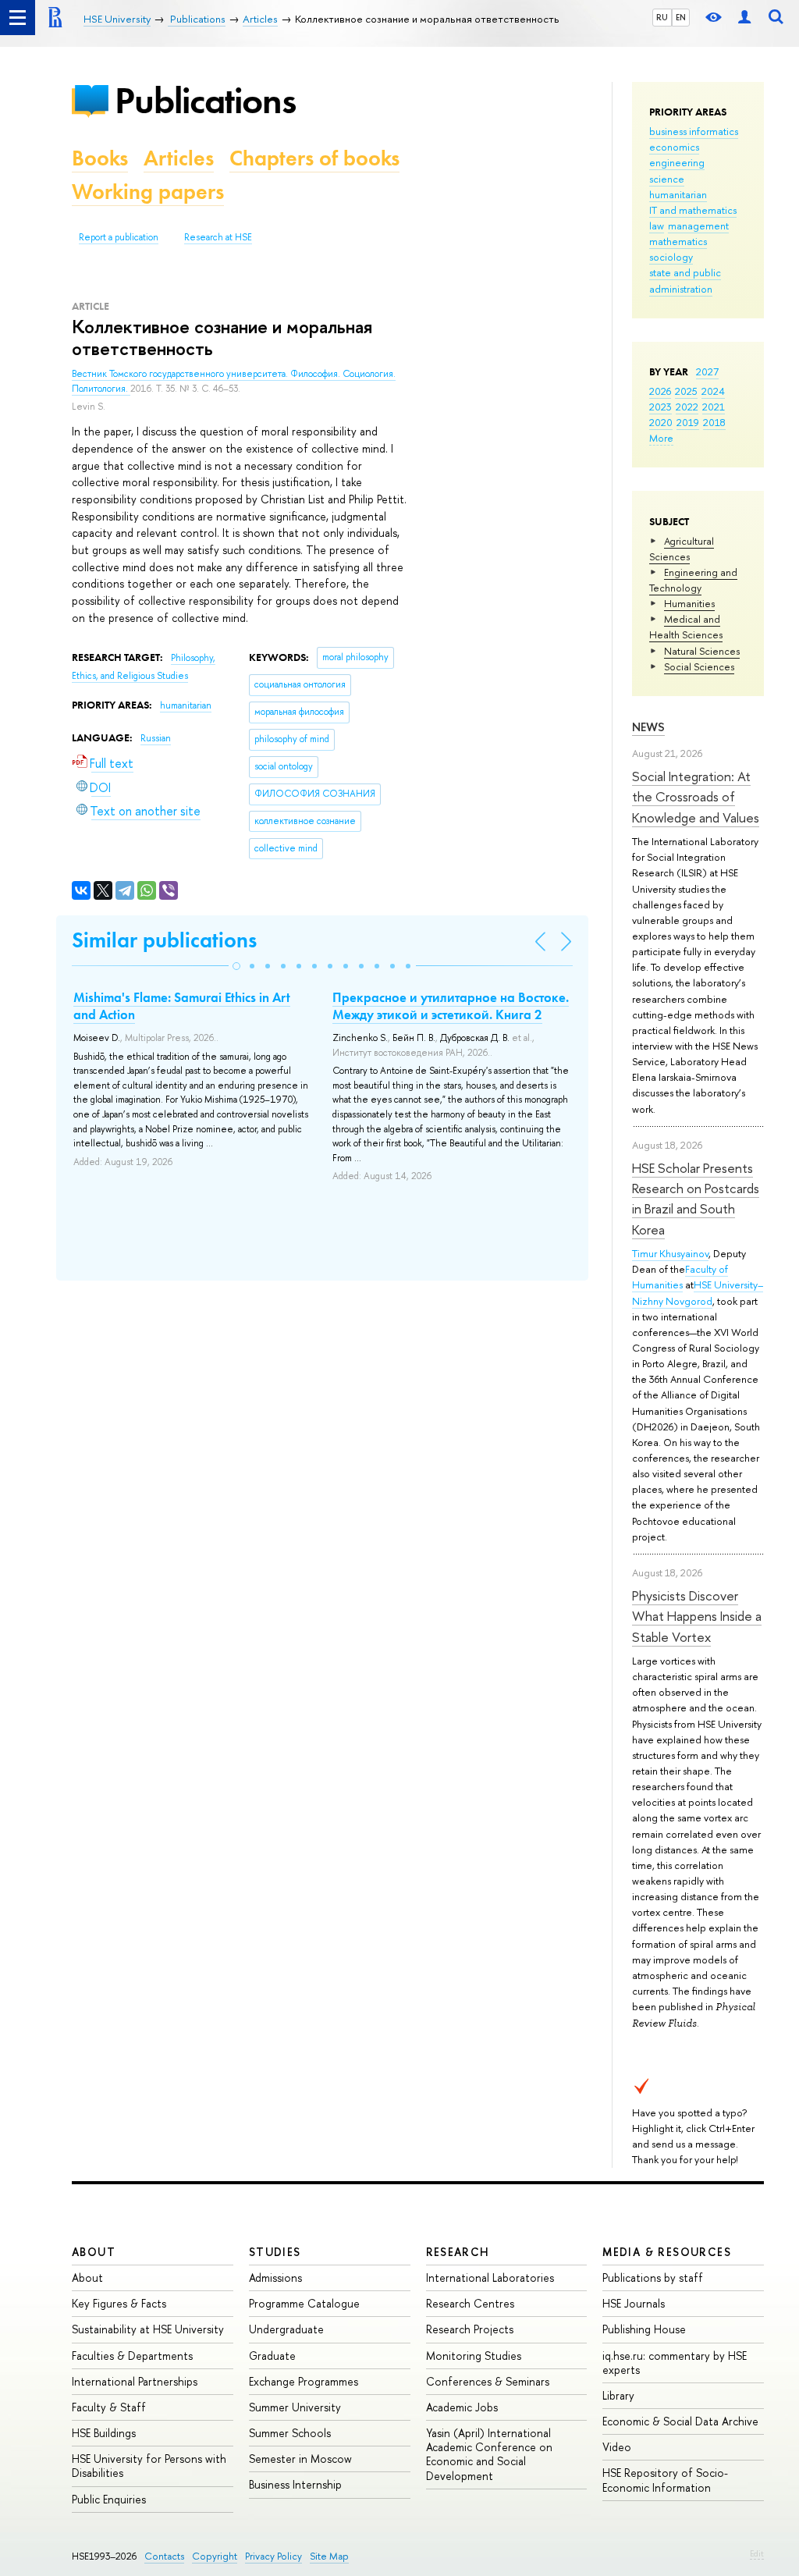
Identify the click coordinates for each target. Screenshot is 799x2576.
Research (458, 2252)
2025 (686, 391)
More (661, 438)
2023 (661, 407)
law (657, 226)
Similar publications (164, 940)
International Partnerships (135, 2381)
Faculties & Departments (132, 2356)
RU (662, 17)
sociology (671, 257)
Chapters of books (314, 158)
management (698, 226)
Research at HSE (218, 237)
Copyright (215, 2556)
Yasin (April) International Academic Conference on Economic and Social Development (489, 2454)
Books (100, 158)
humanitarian (678, 194)
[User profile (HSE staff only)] (744, 18)
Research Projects (470, 2329)
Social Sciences (699, 666)
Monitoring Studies (474, 2356)
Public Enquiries (109, 2499)
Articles (179, 158)
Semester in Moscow (300, 2459)
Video (617, 2447)
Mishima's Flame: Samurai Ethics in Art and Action (182, 1006)
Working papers (148, 192)
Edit (757, 2553)
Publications (205, 100)
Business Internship (295, 2484)
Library (618, 2395)
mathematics (678, 241)
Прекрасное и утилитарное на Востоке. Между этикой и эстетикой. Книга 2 (451, 1006)
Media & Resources (667, 2252)
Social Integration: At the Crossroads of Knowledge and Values (696, 797)
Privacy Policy (273, 2556)
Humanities (689, 603)
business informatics (694, 131)
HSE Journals (634, 2303)
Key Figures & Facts (119, 2303)
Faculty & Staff (109, 2407)
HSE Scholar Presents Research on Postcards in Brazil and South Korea (696, 1199)
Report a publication (119, 237)
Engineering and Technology (693, 580)
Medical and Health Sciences (686, 627)
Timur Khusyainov (670, 1253)
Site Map (329, 2556)
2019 (688, 422)
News (648, 727)
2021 (714, 407)
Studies (275, 2252)
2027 (707, 371)
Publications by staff (653, 2278)
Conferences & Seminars (488, 2381)
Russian (156, 738)
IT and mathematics (693, 210)
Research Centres (470, 2303)
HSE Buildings (104, 2433)
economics (674, 147)
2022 (687, 407)
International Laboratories (490, 2278)
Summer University (295, 2407)
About (94, 2252)
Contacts (164, 2556)
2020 (661, 422)
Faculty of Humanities (680, 1277)
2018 (714, 422)
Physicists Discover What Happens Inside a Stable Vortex (697, 1616)
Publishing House (644, 2329)
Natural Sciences (702, 651)
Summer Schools (290, 2433)
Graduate (272, 2356)
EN (681, 17)
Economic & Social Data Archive (680, 2421)
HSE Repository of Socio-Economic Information (665, 2480)
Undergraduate (286, 2329)
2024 (713, 391)
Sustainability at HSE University (148, 2329)
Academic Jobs (462, 2407)
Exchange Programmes (304, 2381)
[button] (236, 966)
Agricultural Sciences (682, 549)
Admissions (275, 2278)
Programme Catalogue (304, 2303)
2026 (660, 391)
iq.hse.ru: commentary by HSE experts (675, 2363)
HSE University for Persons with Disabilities (149, 2466)
